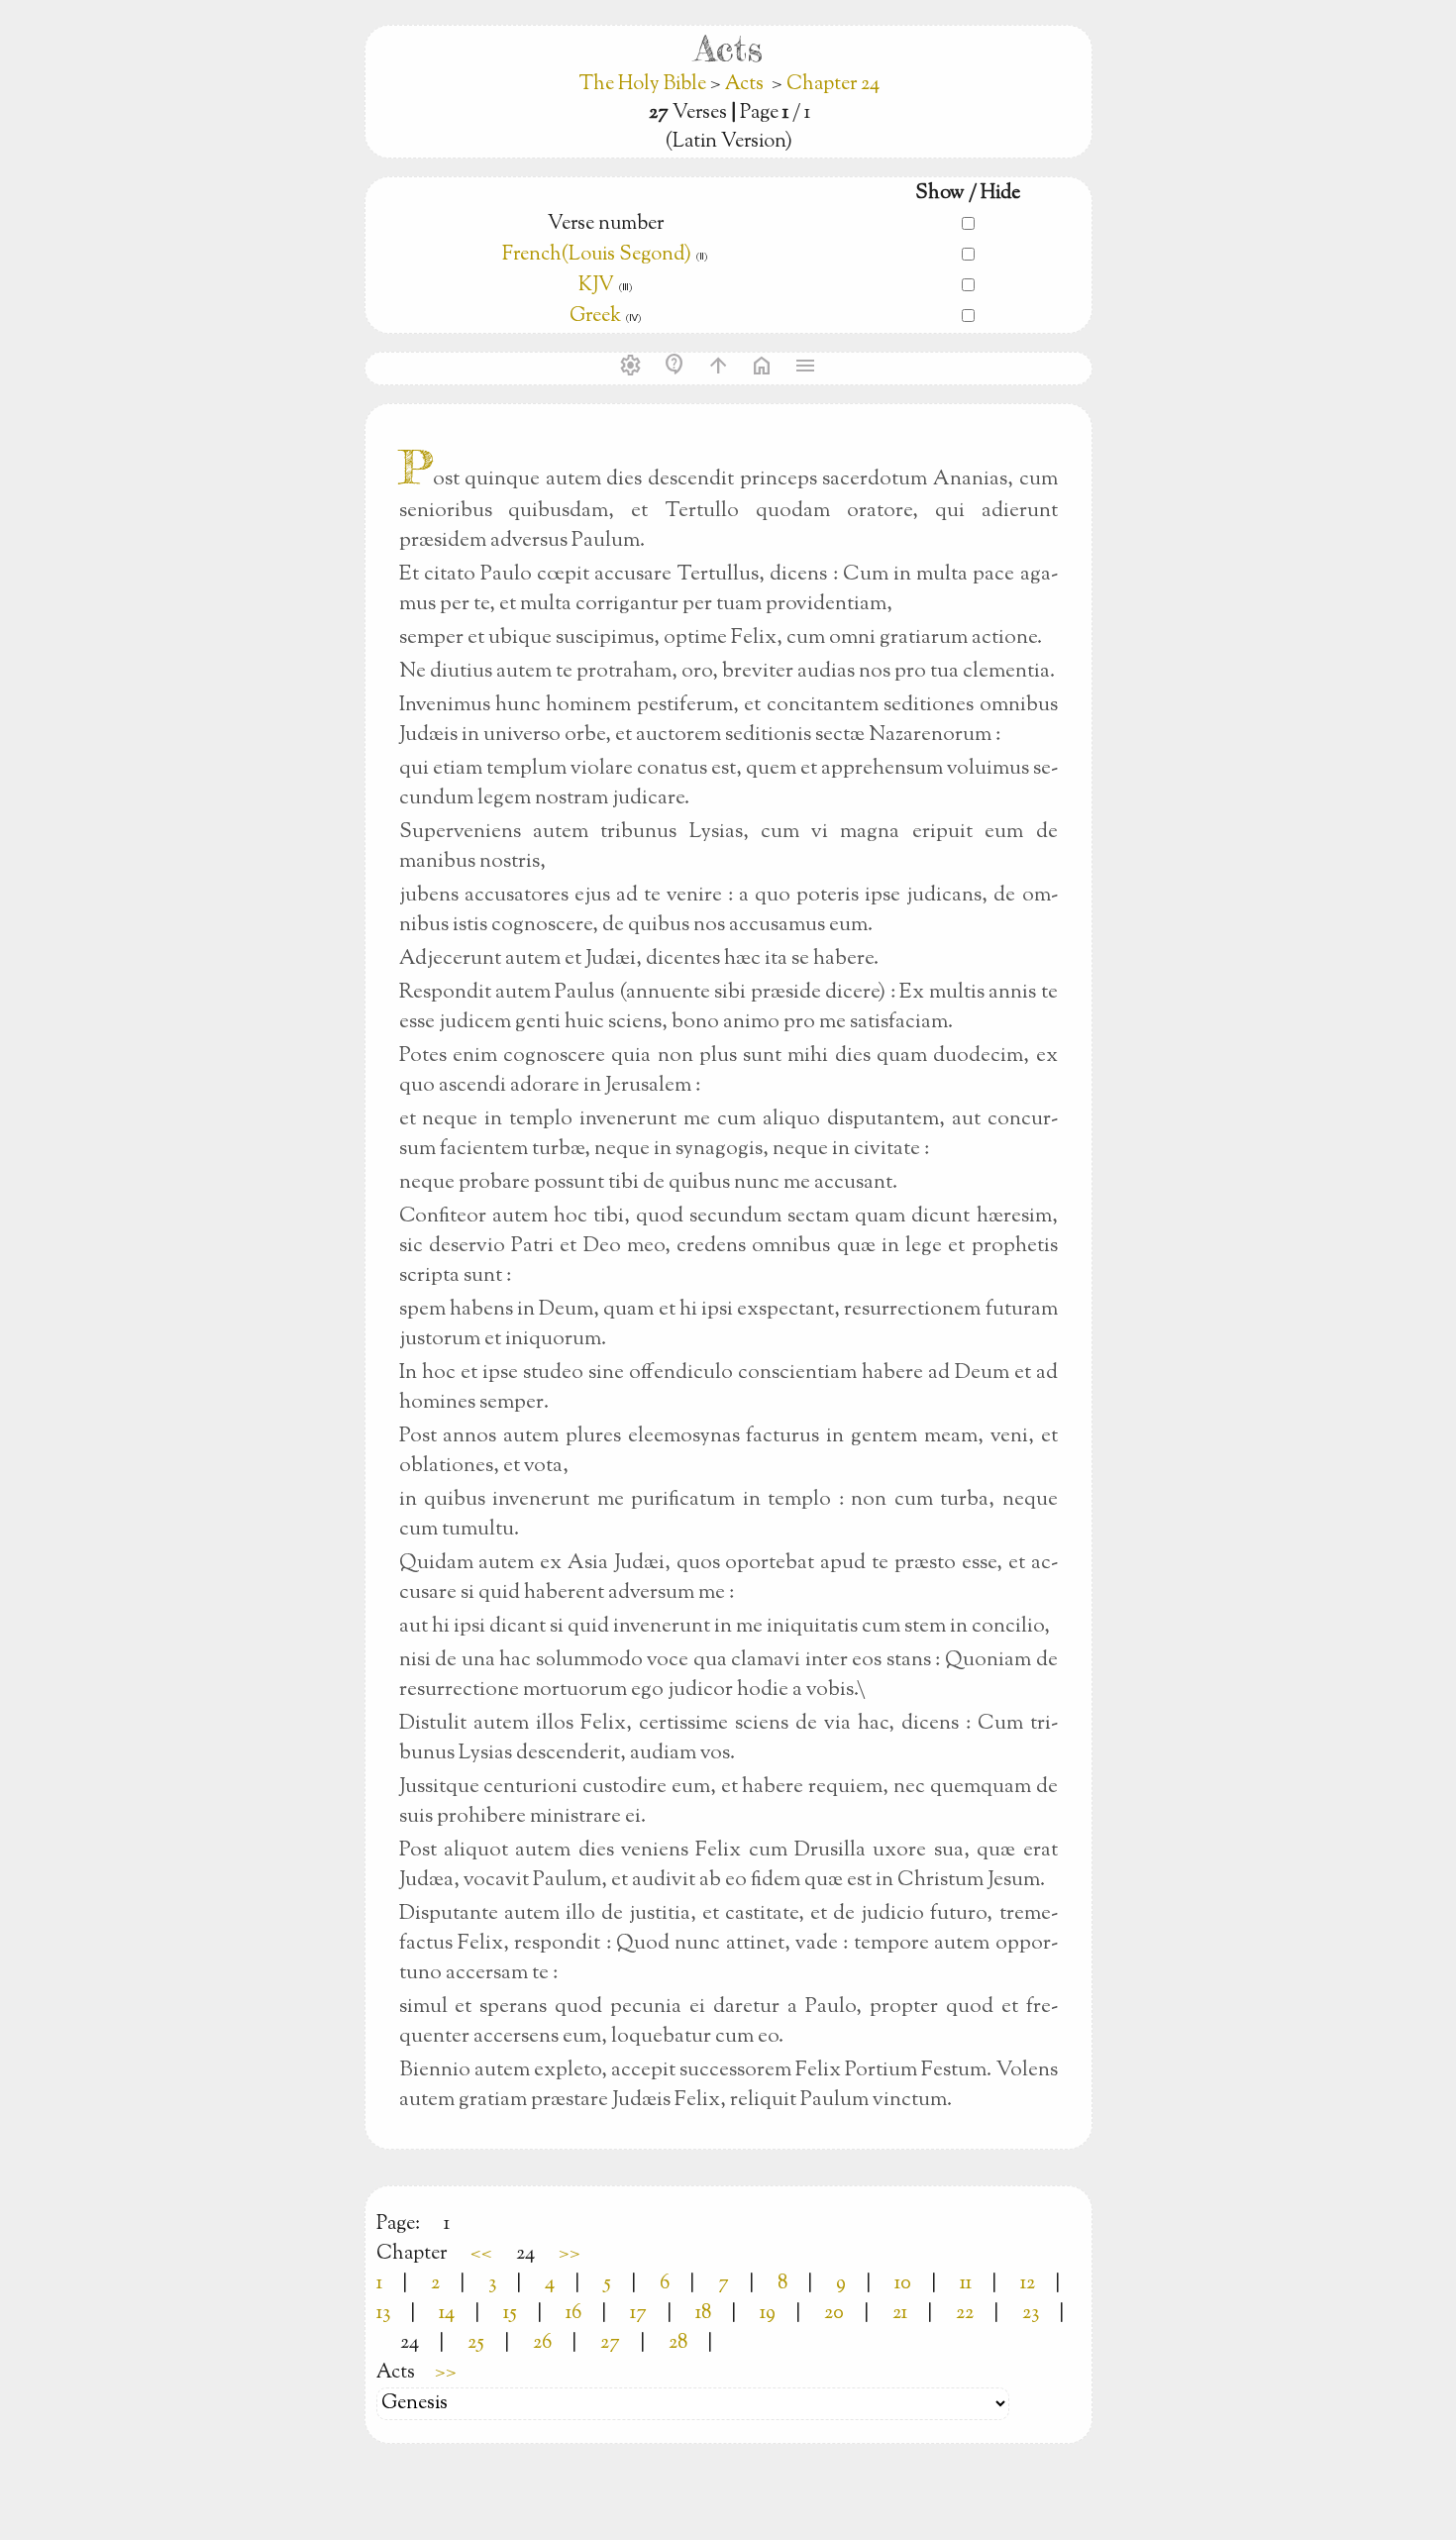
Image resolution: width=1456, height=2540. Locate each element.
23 (1031, 2314)
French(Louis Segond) (597, 255)
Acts (744, 85)
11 (966, 2284)
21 (900, 2314)
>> (570, 2254)
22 (965, 2314)
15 (510, 2314)
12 (1028, 2284)
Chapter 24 (833, 85)
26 (542, 2343)
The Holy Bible (644, 85)
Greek (595, 317)
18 (703, 2314)
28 (678, 2343)
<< (481, 2254)
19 (768, 2314)
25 (476, 2343)
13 (383, 2314)
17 (638, 2314)
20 (834, 2314)
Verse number (606, 224)
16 (573, 2314)
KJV (596, 286)
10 (903, 2284)
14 (447, 2314)
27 (610, 2343)
